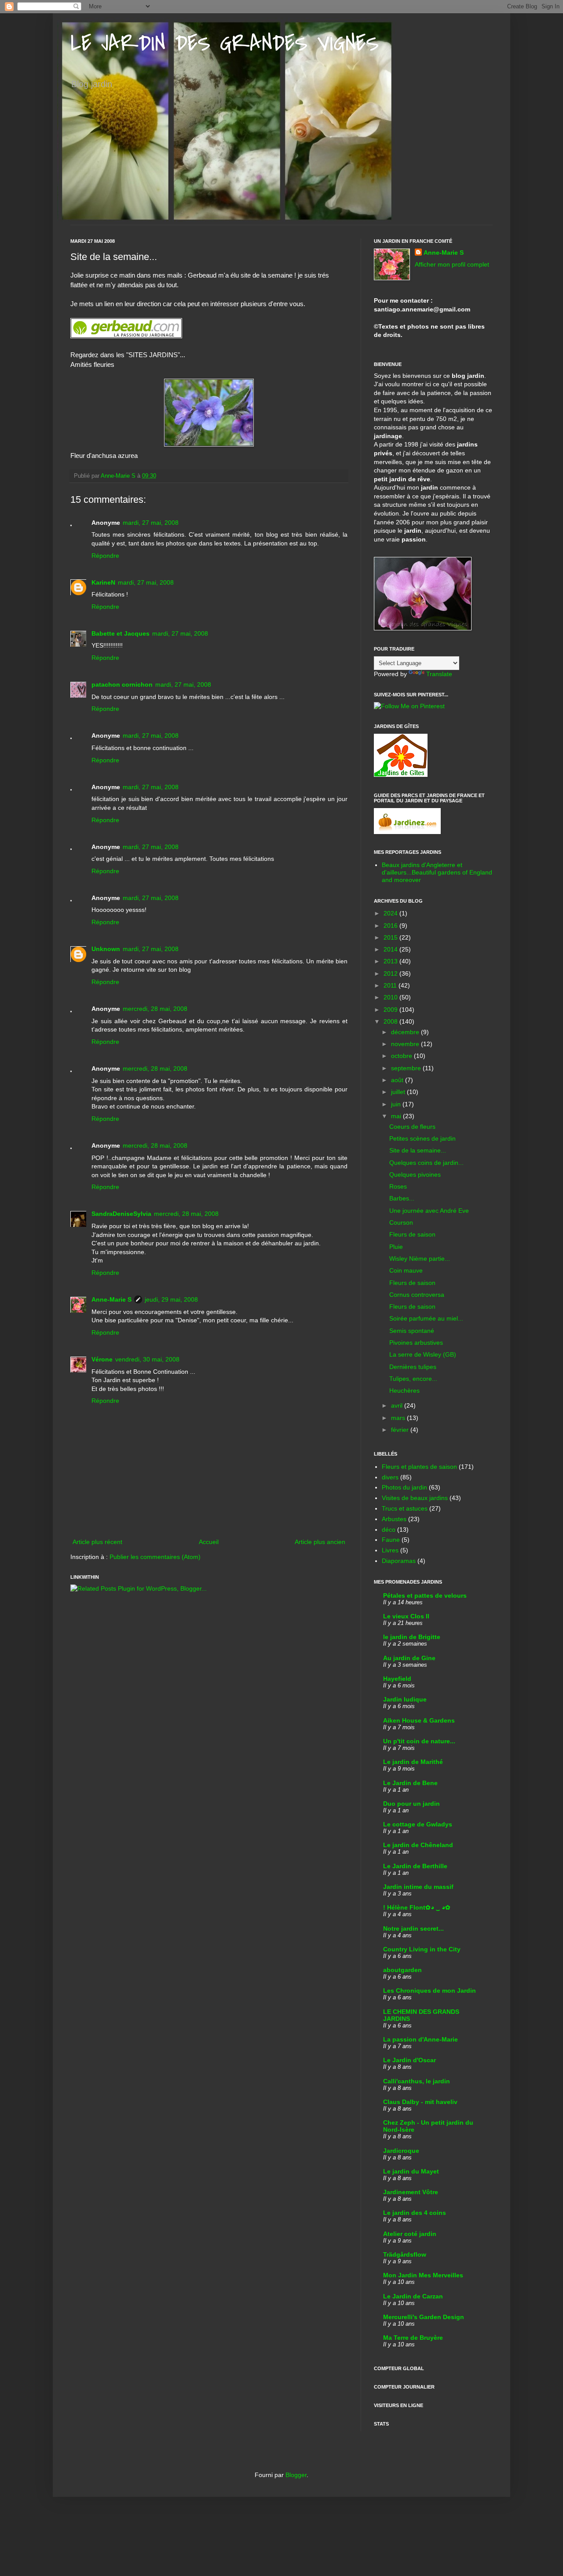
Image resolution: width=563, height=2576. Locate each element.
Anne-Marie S (112, 1299)
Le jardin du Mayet (411, 2171)
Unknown (106, 949)
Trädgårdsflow (405, 2254)
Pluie (396, 1247)
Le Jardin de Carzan (413, 2296)
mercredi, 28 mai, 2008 (155, 1009)
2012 (391, 973)
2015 (391, 937)
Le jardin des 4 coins (415, 2213)
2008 (391, 1021)
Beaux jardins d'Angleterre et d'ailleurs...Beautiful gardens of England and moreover (437, 872)
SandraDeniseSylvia (121, 1214)
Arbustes (394, 1519)
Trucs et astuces (405, 1508)
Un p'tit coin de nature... (419, 1741)
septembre (407, 1068)
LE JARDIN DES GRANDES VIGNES (225, 44)
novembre (406, 1044)
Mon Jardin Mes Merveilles (423, 2275)
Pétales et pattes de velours (425, 1595)
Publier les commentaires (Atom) (155, 1557)
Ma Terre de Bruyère (413, 2338)
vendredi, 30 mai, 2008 (147, 1359)
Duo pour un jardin (411, 1804)
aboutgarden (402, 1970)
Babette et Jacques (121, 633)
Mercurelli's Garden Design (424, 2317)
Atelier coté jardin (410, 2234)
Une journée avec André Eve (429, 1211)
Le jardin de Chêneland (418, 1845)
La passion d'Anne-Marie (420, 2039)
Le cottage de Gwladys (418, 1824)
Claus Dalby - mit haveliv (420, 2102)
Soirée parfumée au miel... (426, 1318)
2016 (391, 926)
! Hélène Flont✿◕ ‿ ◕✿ (417, 1907)
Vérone (102, 1359)
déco (389, 1529)
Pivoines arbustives (416, 1343)
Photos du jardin (404, 1487)
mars (399, 1418)
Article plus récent (97, 1542)
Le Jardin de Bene (410, 1783)
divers (390, 1477)
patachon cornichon (122, 684)
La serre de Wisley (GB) (423, 1354)
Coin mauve (406, 1270)
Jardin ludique (405, 1699)
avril (398, 1405)
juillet (399, 1092)
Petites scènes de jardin (422, 1138)
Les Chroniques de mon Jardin (430, 1991)
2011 (391, 985)
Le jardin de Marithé (413, 1762)
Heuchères (404, 1390)
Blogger (296, 2475)
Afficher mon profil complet (452, 264)
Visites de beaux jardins (415, 1498)
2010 (391, 997)
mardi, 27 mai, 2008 (151, 523)
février (401, 1430)
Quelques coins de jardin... (426, 1163)
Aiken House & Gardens (419, 1720)
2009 (391, 1010)
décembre (406, 1032)
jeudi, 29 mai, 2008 (171, 1299)
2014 (391, 949)
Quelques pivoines (415, 1175)
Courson (401, 1222)
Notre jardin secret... (413, 1928)
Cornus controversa (417, 1295)
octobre (402, 1056)
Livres (390, 1550)
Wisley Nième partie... (420, 1259)
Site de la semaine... (418, 1150)
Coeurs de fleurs (412, 1127)
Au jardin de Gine (409, 1658)
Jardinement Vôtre (411, 2192)
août (398, 1080)
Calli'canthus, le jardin (417, 2081)
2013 (391, 961)
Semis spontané (412, 1331)
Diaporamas (399, 1561)
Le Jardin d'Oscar (409, 2060)
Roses (398, 1186)
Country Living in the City (422, 1949)
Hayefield (397, 1679)
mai (397, 1116)
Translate (439, 674)
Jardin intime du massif (418, 1887)
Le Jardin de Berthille (415, 1866)
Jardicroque (401, 2151)
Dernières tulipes (413, 1367)
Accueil (209, 1542)
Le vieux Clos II (406, 1616)
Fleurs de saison (412, 1234)
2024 (391, 913)
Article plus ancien (320, 1542)
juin (397, 1104)
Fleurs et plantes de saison (419, 1467)
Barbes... (402, 1198)
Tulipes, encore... (413, 1379)
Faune (391, 1540)
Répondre (105, 556)
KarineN (103, 582)
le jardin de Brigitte (412, 1637)
